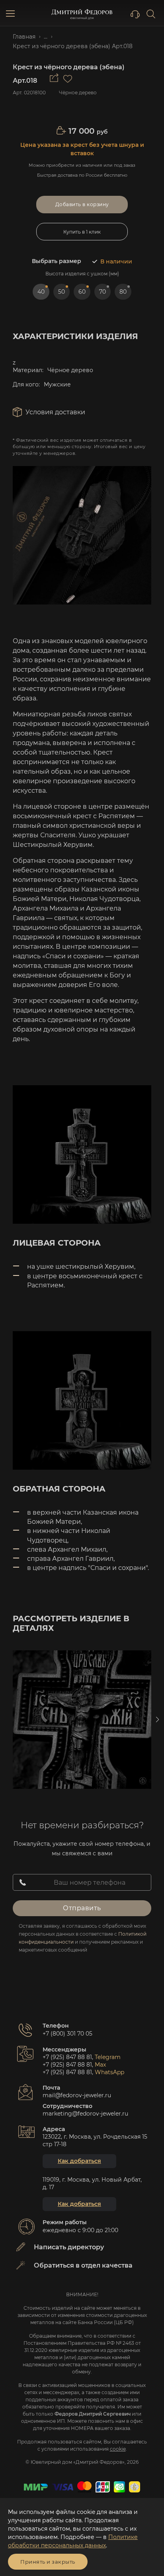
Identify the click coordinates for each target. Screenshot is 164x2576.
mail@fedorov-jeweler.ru (77, 2095)
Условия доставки (55, 412)
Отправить (82, 1908)
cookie (118, 2449)
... (46, 37)
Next (157, 1720)
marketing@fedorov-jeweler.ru (85, 2114)
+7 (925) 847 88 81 (67, 2057)
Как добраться (79, 2161)
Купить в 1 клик (82, 232)
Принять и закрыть (48, 2562)
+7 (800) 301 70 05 (67, 2034)
